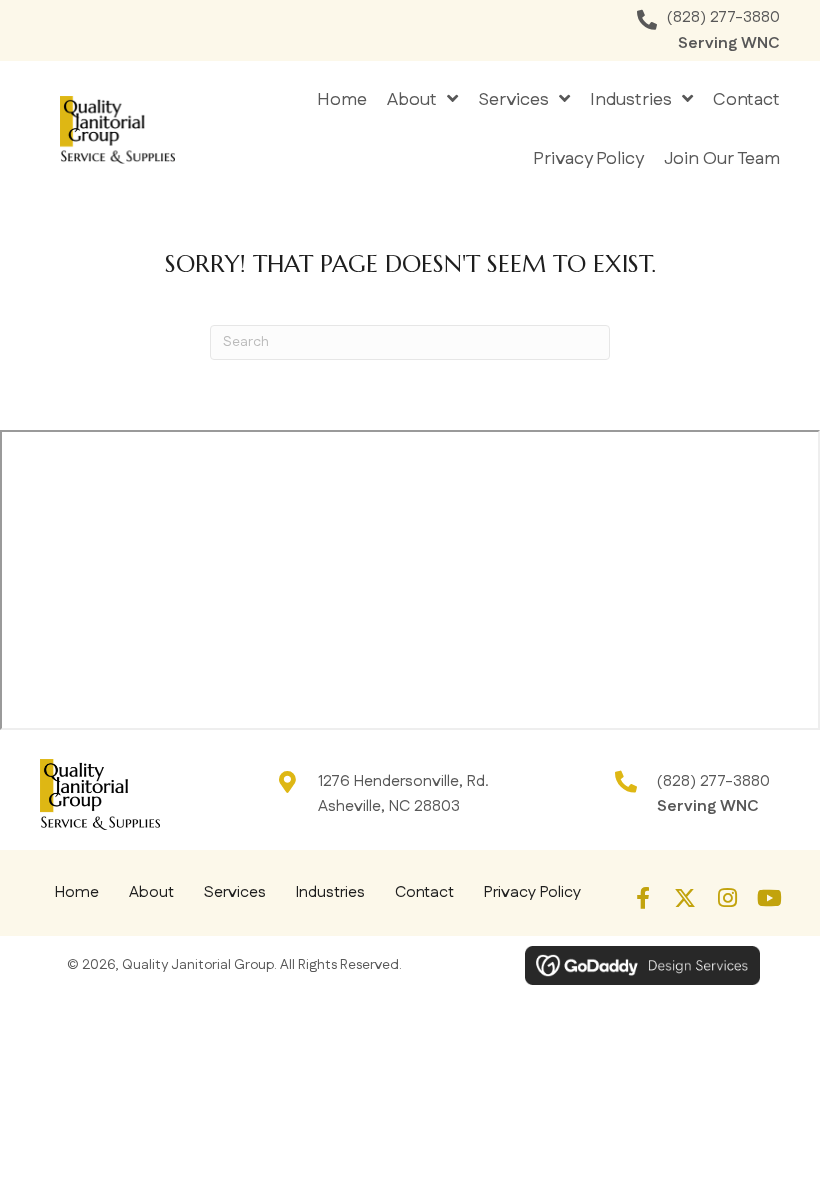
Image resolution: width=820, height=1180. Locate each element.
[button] (643, 898)
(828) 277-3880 (723, 17)
